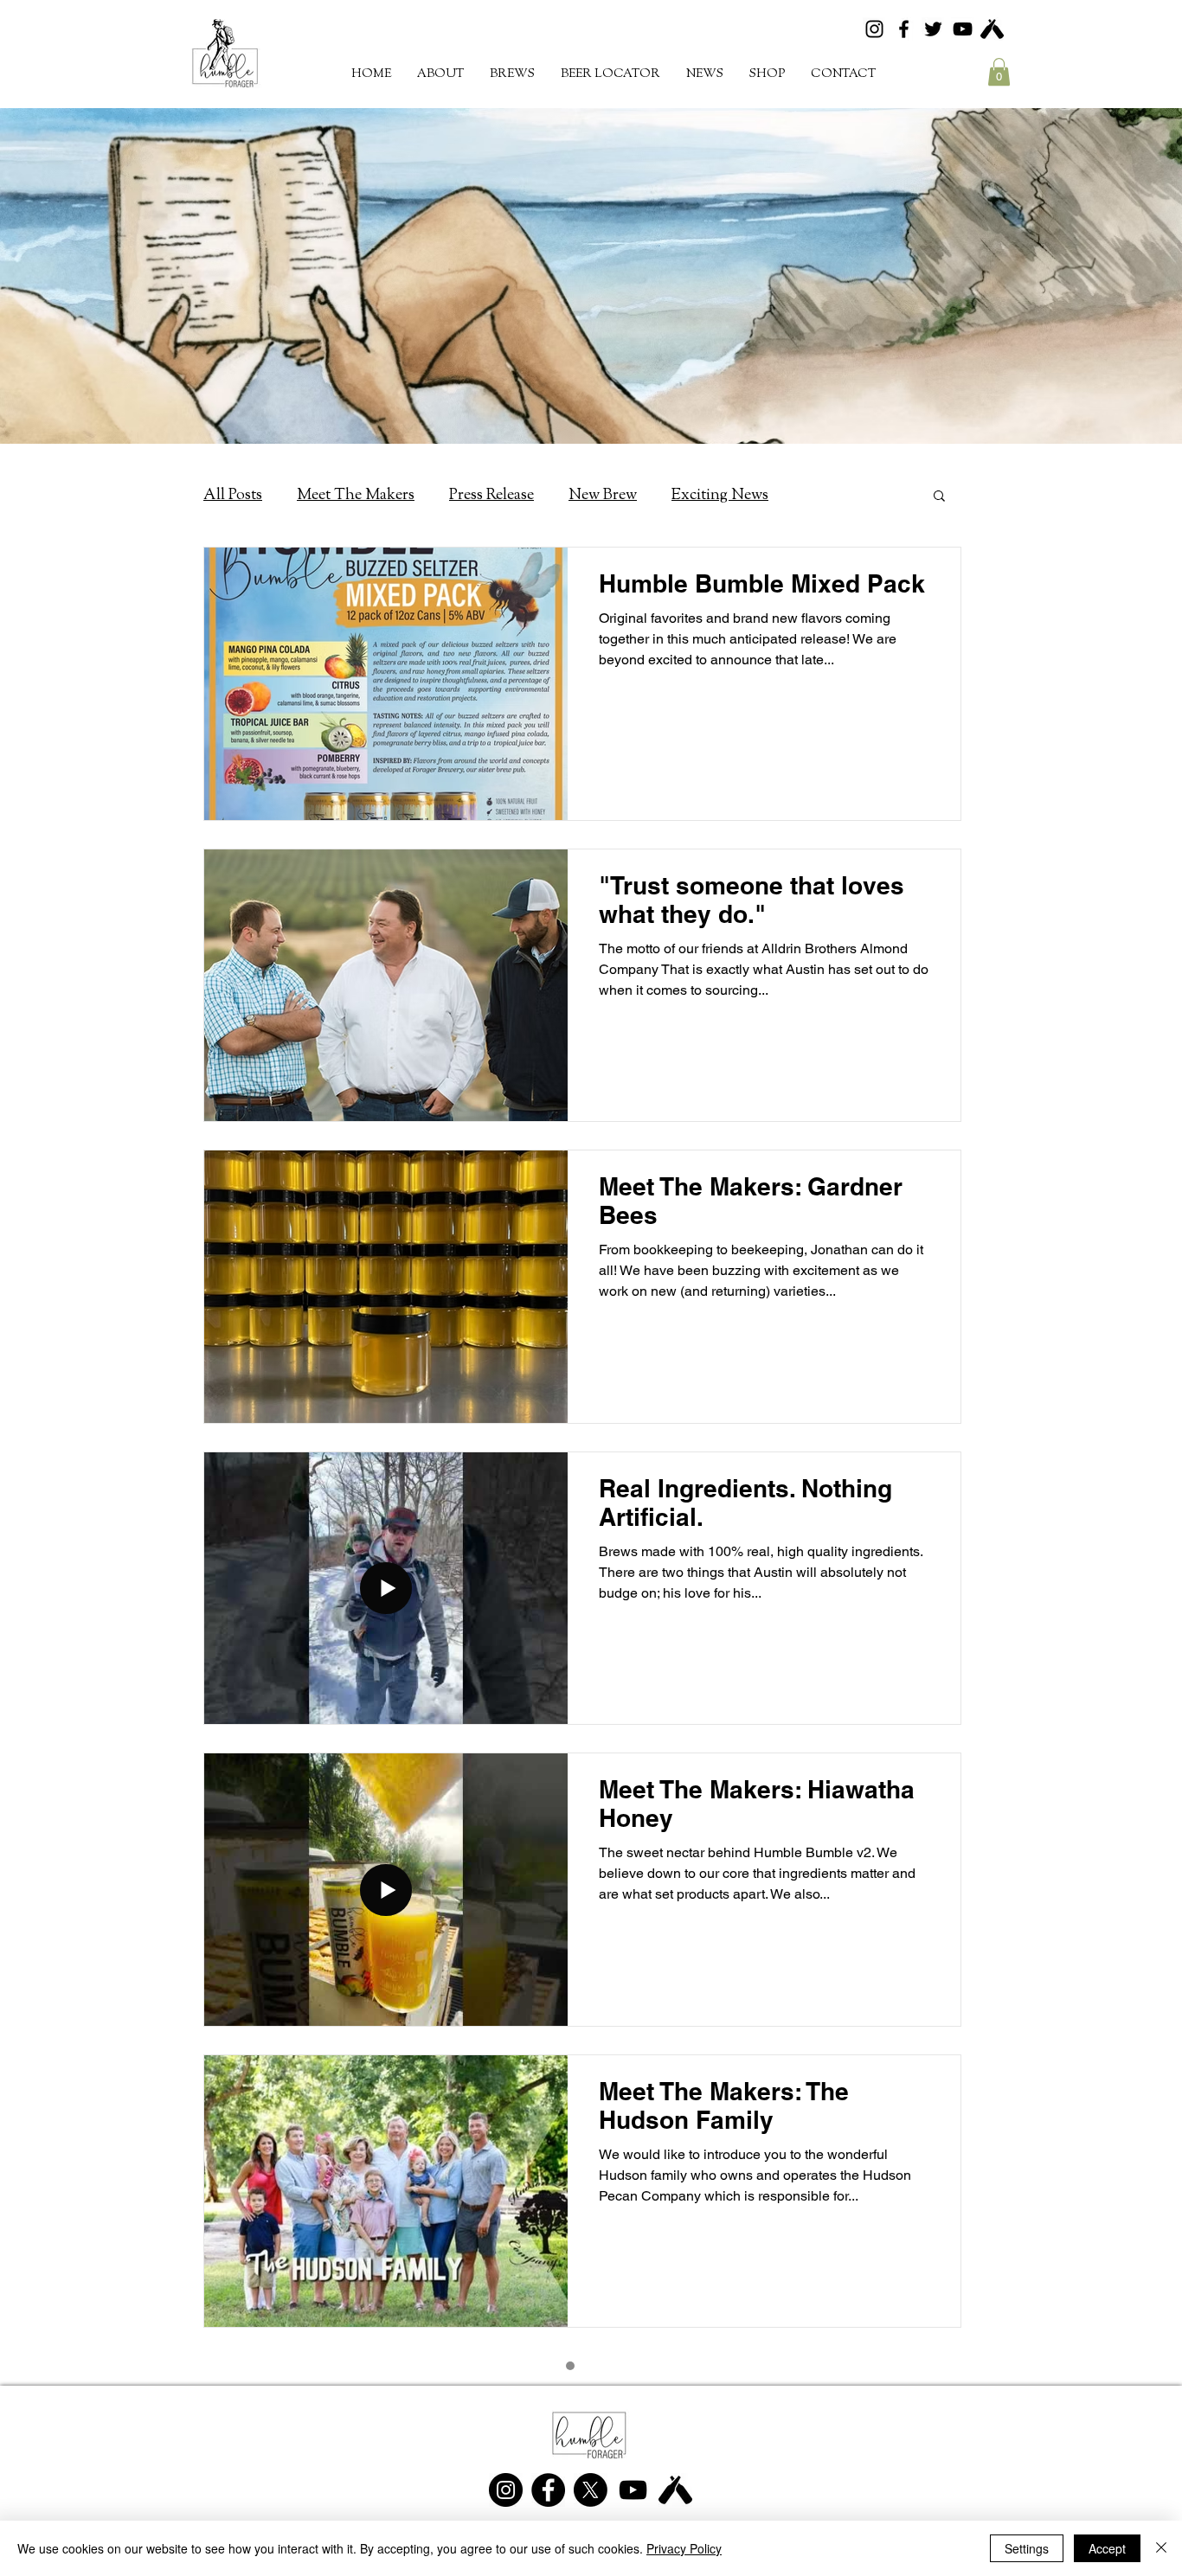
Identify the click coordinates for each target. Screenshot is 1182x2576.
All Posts (233, 495)
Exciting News (720, 495)
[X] (591, 2490)
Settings (1027, 2548)
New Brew (603, 495)
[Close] (1161, 2548)
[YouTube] (963, 29)
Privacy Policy (684, 2548)
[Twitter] (933, 29)
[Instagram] (874, 29)
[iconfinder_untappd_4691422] (992, 29)
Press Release (491, 495)
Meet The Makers (356, 495)
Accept (1107, 2548)
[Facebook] (904, 29)
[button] (512, 74)
